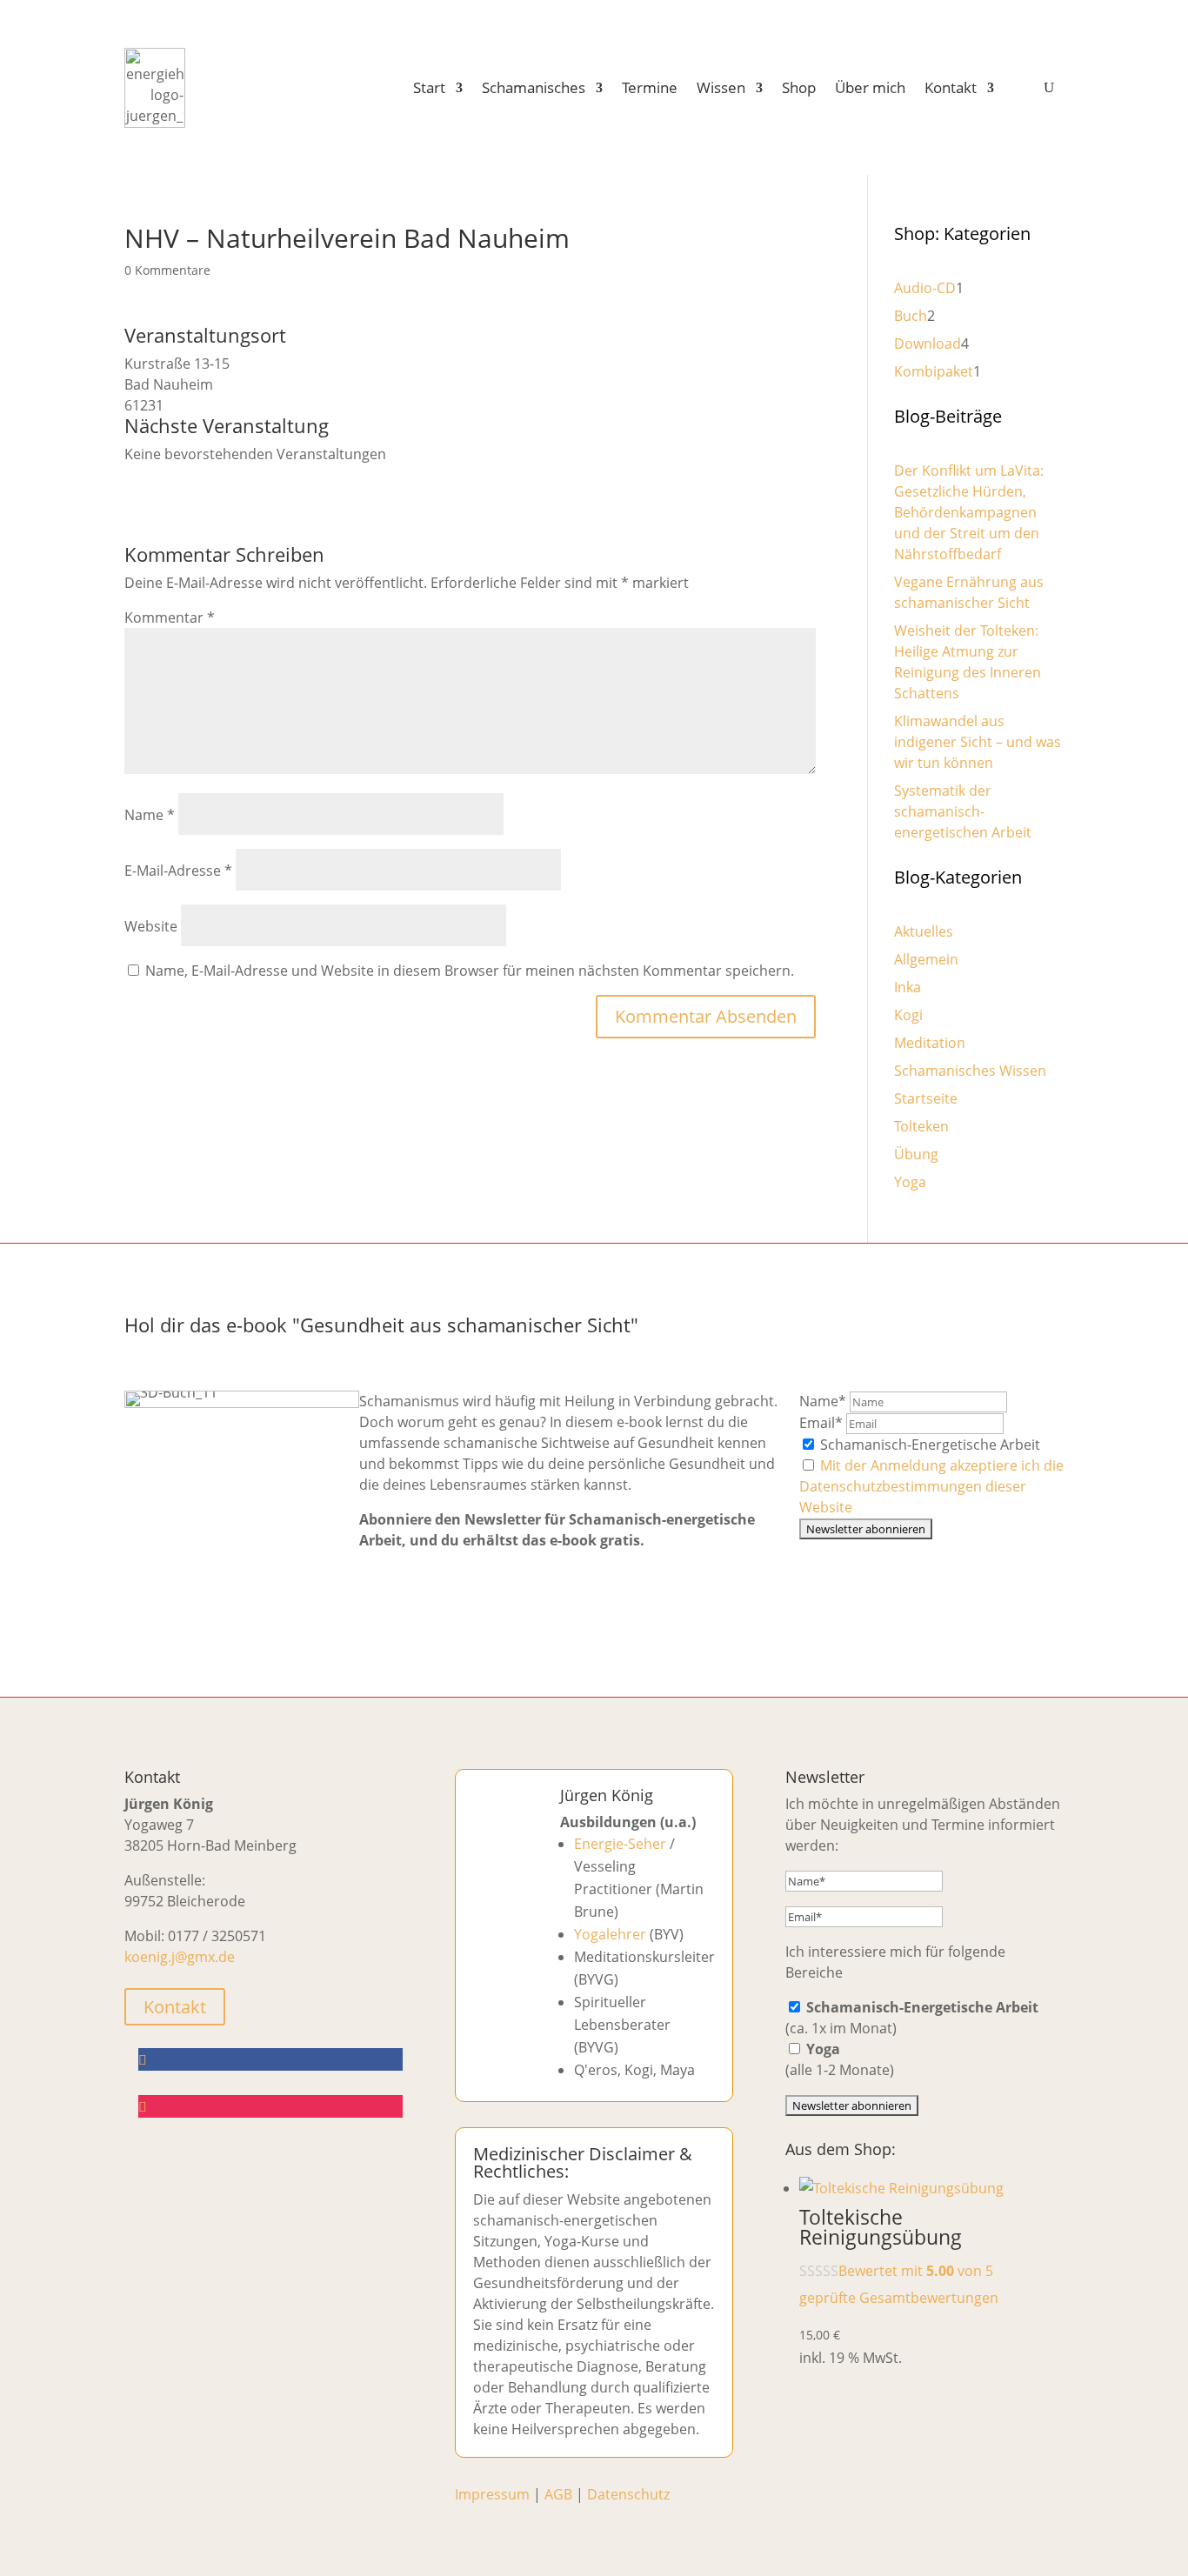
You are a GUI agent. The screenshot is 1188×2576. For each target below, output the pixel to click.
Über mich (870, 87)
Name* (823, 1401)
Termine (650, 87)
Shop (799, 87)
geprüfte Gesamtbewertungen (899, 2298)
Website (151, 926)
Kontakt (951, 87)
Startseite (926, 1098)
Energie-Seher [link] (620, 1844)
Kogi (908, 1015)
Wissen (721, 87)
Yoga (910, 1182)
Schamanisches (534, 87)
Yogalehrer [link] (610, 1934)
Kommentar (170, 617)
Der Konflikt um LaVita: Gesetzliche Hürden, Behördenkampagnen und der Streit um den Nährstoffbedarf (969, 512)
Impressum (492, 2494)
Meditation (930, 1043)
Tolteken (921, 1126)
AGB (558, 2494)
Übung (916, 1154)
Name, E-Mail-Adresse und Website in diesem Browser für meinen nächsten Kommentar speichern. (470, 971)
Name (150, 815)
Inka (908, 987)
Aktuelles (924, 931)
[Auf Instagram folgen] (270, 2106)
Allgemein (926, 959)
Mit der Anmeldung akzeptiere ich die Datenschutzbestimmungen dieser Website (931, 1486)
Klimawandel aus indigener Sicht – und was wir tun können (978, 742)
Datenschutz (628, 2494)
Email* (821, 1423)
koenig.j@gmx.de (180, 1957)
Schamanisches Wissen (970, 1071)
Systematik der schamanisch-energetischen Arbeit (963, 811)
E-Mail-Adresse (178, 871)
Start (429, 87)
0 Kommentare (167, 270)
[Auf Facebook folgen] (270, 2059)
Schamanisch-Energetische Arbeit (928, 1445)
